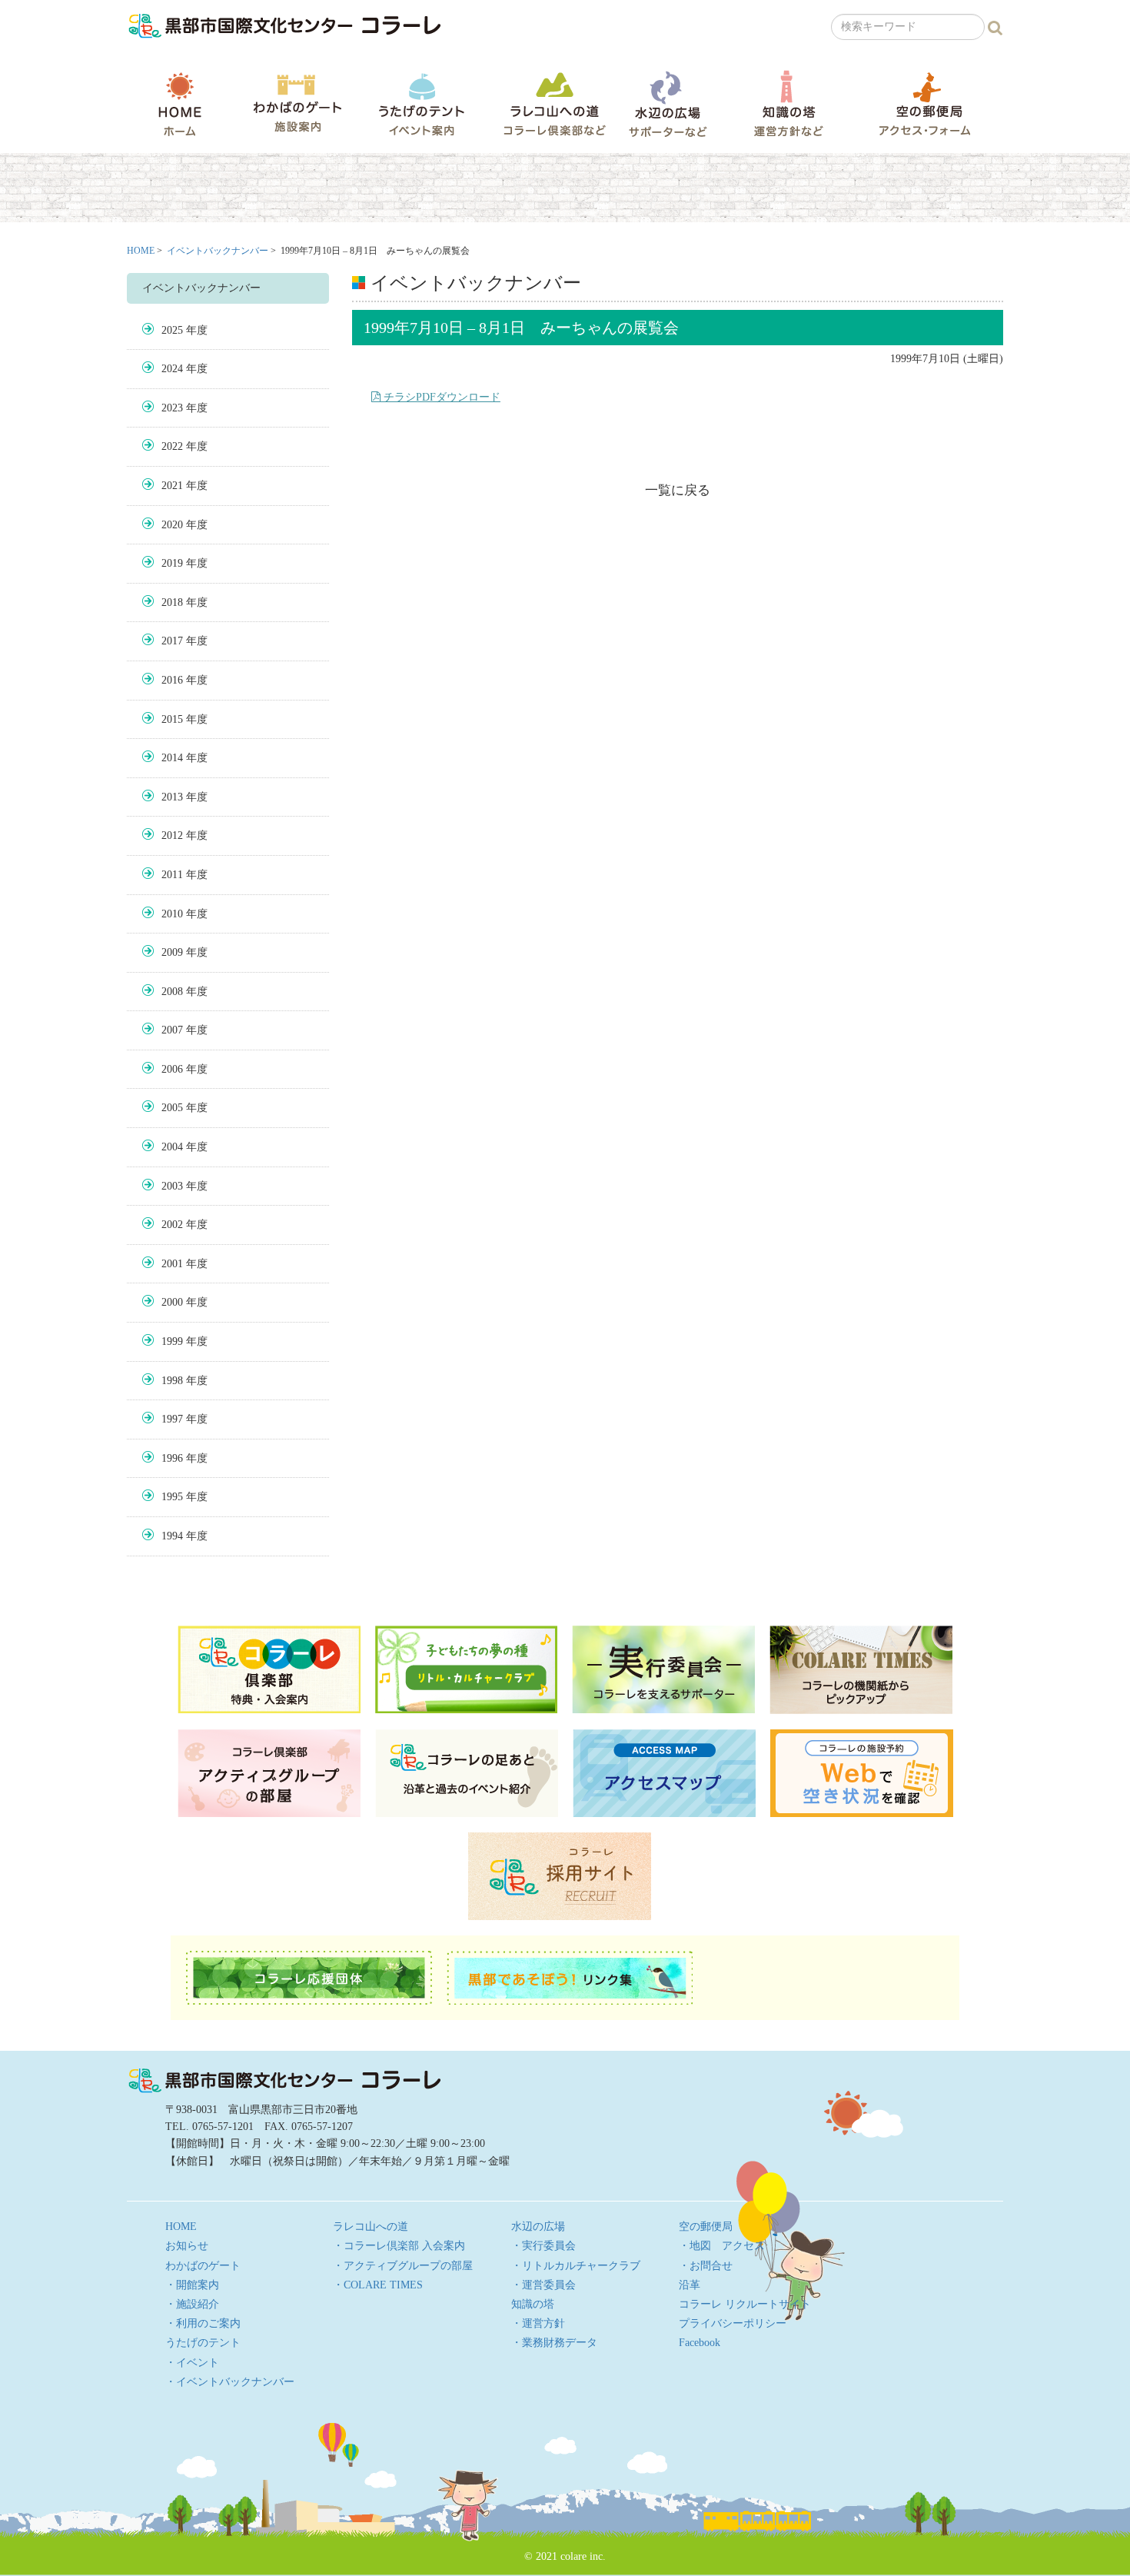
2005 (172, 1108)
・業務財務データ (554, 2343)
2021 (172, 486)
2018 (172, 602)
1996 (172, 1458)
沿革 (690, 2285)
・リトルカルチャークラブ (576, 2266)
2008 (172, 992)
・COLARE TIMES (378, 2285)
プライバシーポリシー (733, 2323)
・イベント (192, 2363)
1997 (172, 1419)
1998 (172, 1381)
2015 (172, 719)
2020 (172, 525)
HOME (180, 104)
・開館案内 (192, 2285)
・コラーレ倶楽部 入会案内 (399, 2246)
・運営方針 (538, 2323)
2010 (172, 914)
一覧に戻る (678, 490)
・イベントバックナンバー (230, 2382)
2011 (172, 875)
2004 (172, 1147)
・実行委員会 (543, 2246)
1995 (172, 1497)
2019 (172, 563)
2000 (172, 1302)
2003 (172, 1186)
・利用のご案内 (203, 2323)
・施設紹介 (192, 2304)
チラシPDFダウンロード (440, 397)
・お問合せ (706, 2266)
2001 (172, 1264)
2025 (172, 330)
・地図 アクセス (722, 2246)
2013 (172, 797)
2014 (172, 758)
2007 (172, 1030)
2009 (172, 952)
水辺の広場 (667, 103)
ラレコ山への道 (555, 103)
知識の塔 (788, 103)
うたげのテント (421, 104)
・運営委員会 (543, 2285)
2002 (172, 1225)
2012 (172, 835)
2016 (172, 680)
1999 (172, 1341)
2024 (172, 369)
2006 (172, 1069)
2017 (172, 641)
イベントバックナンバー (218, 251)
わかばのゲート (297, 103)
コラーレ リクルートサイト (745, 2304)
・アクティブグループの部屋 (403, 2266)
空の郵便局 (925, 103)
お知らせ (187, 2246)
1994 (172, 1536)
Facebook (700, 2343)
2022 (172, 446)
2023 (172, 408)
